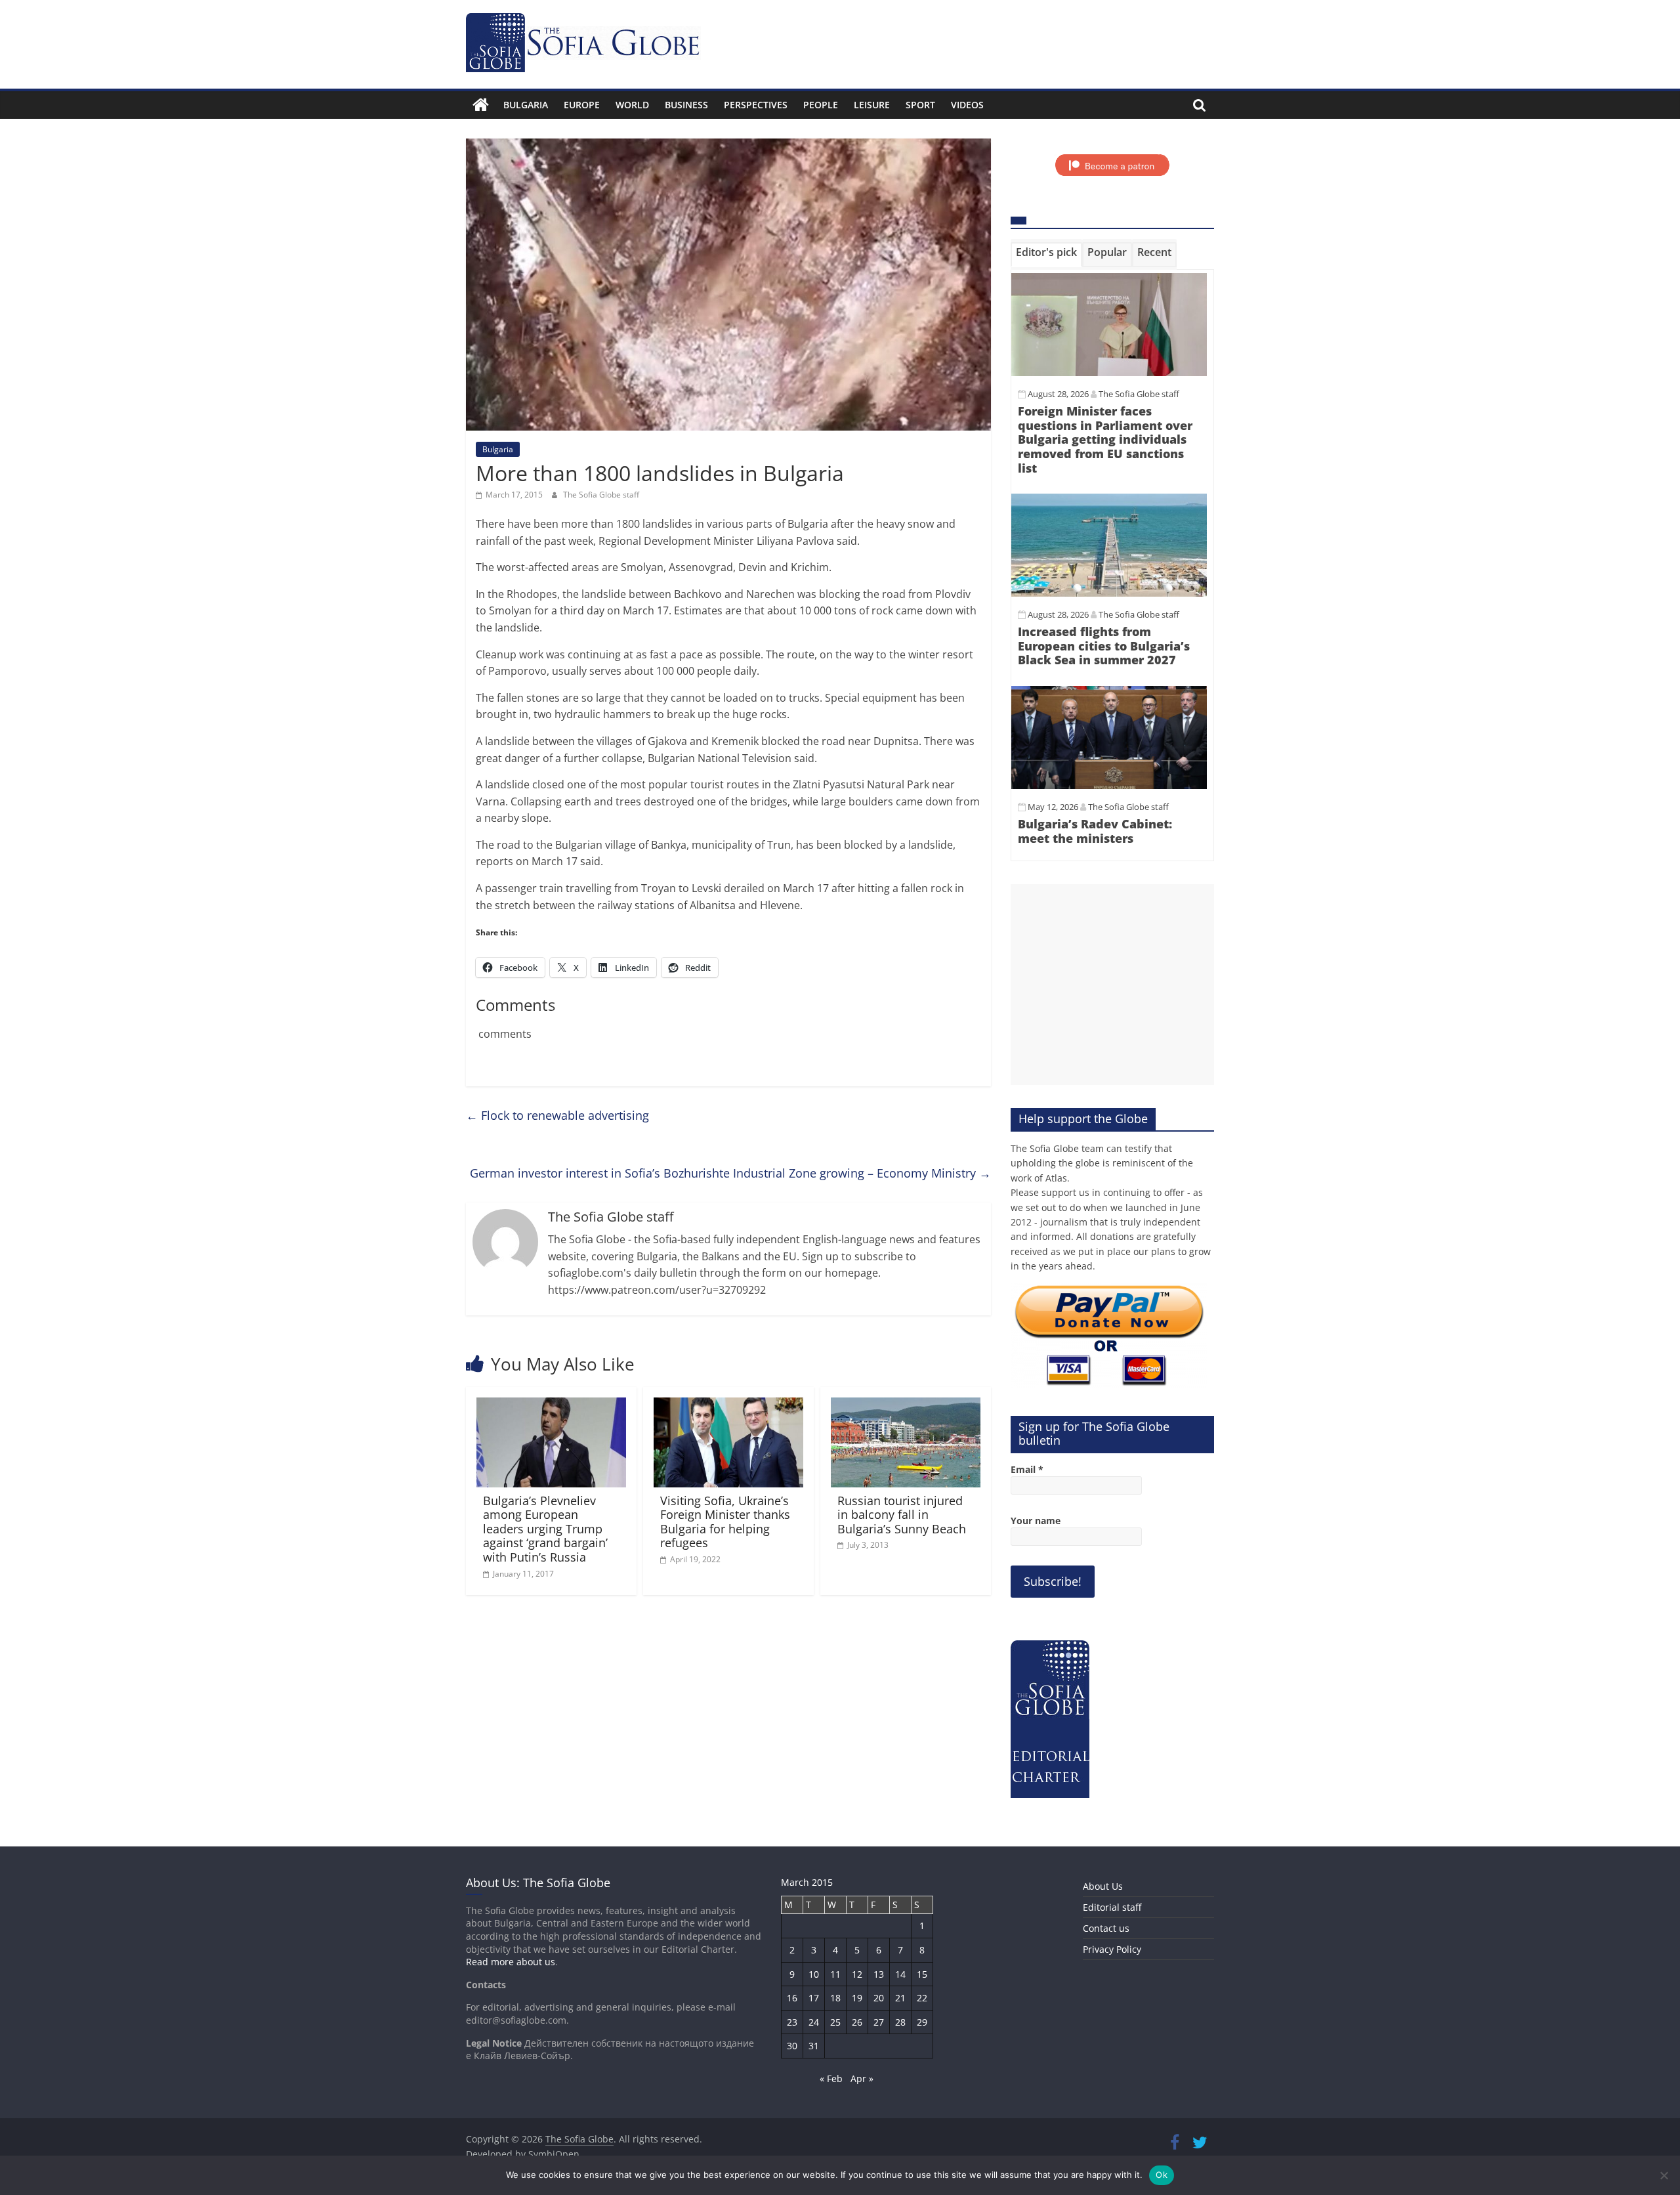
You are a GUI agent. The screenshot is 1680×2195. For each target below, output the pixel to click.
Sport (920, 105)
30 (792, 2046)
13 (879, 1974)
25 (835, 2022)
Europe (582, 105)
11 (835, 1974)
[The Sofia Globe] (481, 105)
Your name (1036, 1521)
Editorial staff (1112, 1907)
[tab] (1046, 255)
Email (1027, 1469)
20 (879, 1998)
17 (814, 1998)
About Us (1103, 1886)
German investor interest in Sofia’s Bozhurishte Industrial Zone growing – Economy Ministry (730, 1173)
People (821, 105)
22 (922, 1998)
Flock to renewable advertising (557, 1115)
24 (814, 2022)
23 (792, 2022)
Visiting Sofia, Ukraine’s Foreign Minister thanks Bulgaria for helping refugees (725, 1522)
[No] (1664, 2175)
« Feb (831, 2078)
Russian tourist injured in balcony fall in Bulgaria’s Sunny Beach (902, 1515)
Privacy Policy (1112, 1949)
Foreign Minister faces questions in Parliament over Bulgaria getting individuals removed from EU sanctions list (1105, 439)
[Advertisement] (1112, 985)
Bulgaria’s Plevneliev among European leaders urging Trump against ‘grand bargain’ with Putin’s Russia (545, 1529)
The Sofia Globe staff (601, 495)
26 (857, 2022)
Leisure (872, 105)
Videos (967, 105)
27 (879, 2022)
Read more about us (511, 1962)
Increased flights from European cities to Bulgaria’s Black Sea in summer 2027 (1104, 646)
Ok (1162, 2175)
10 (814, 1974)
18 (835, 1998)
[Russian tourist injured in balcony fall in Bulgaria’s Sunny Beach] (906, 1405)
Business (686, 105)
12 (857, 1974)
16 (792, 1998)
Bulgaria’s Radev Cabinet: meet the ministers (1095, 831)
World (632, 105)
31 (814, 2046)
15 (922, 1974)
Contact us (1106, 1928)
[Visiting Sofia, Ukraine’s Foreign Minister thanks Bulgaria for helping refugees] (728, 1405)
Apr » (862, 2078)
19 (857, 1998)
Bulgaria (526, 105)
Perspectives (756, 105)
